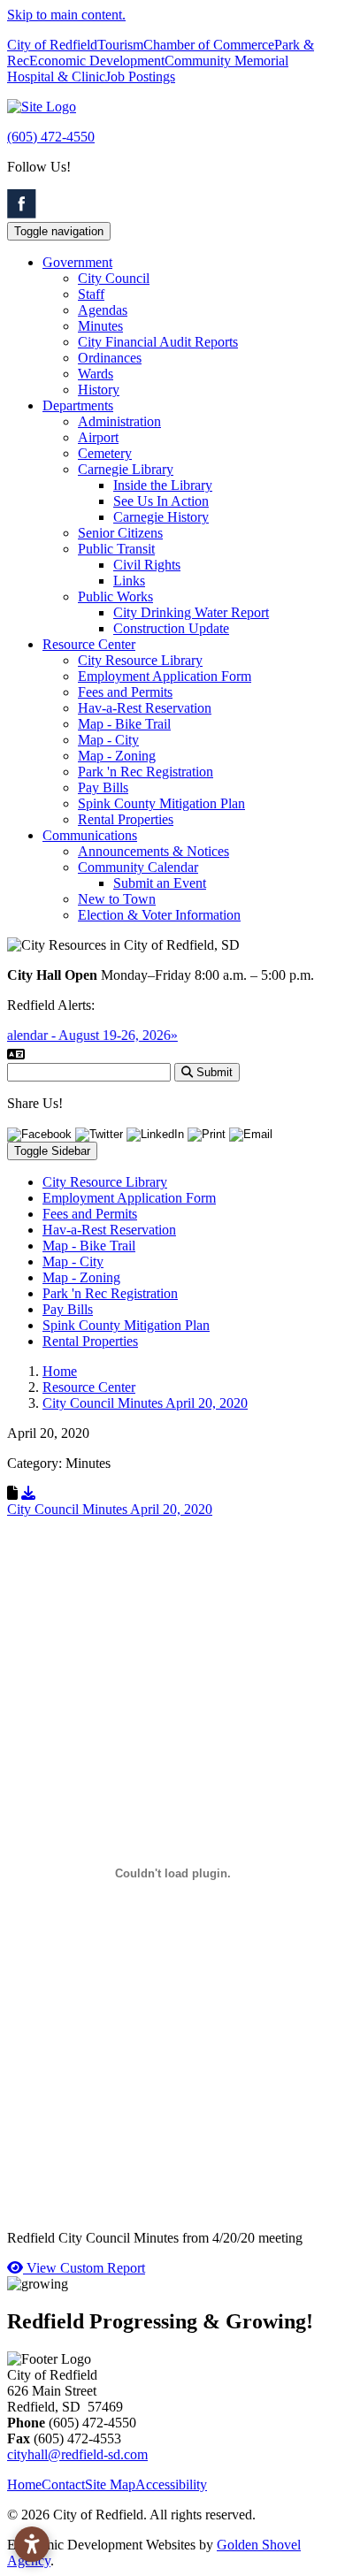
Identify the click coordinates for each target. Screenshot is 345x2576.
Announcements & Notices (153, 851)
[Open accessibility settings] (32, 2544)
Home (24, 2484)
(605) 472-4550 (51, 137)
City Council (114, 278)
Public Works (115, 596)
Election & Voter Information (159, 915)
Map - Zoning (117, 756)
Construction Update (171, 628)
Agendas (103, 310)
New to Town (117, 899)
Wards (96, 374)
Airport (98, 437)
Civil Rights (147, 565)
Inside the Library (163, 485)
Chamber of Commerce (209, 45)
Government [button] (77, 262)
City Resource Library (140, 660)
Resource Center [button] (89, 644)
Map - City (108, 740)
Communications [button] (90, 835)
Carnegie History (161, 517)
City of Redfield (52, 45)
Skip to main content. (66, 15)
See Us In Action (161, 501)
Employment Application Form (165, 676)
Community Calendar (138, 867)
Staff (91, 294)
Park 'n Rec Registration (146, 772)
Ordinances (110, 358)
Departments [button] (78, 405)
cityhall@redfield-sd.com (77, 2454)
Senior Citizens (120, 533)
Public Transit (116, 549)
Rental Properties (126, 819)
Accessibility (171, 2484)
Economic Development (97, 61)
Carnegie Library (126, 469)
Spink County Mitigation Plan (161, 803)
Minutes (100, 326)
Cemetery (105, 453)
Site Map (110, 2484)
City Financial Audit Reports (158, 342)
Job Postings (140, 76)
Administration (119, 421)
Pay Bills (103, 787)
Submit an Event (160, 883)
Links (129, 581)
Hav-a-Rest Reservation (145, 708)
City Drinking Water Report (191, 612)
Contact (63, 2484)
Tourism (120, 45)
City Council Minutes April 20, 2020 (110, 1509)
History (99, 390)
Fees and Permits (125, 692)
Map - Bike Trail (124, 724)
